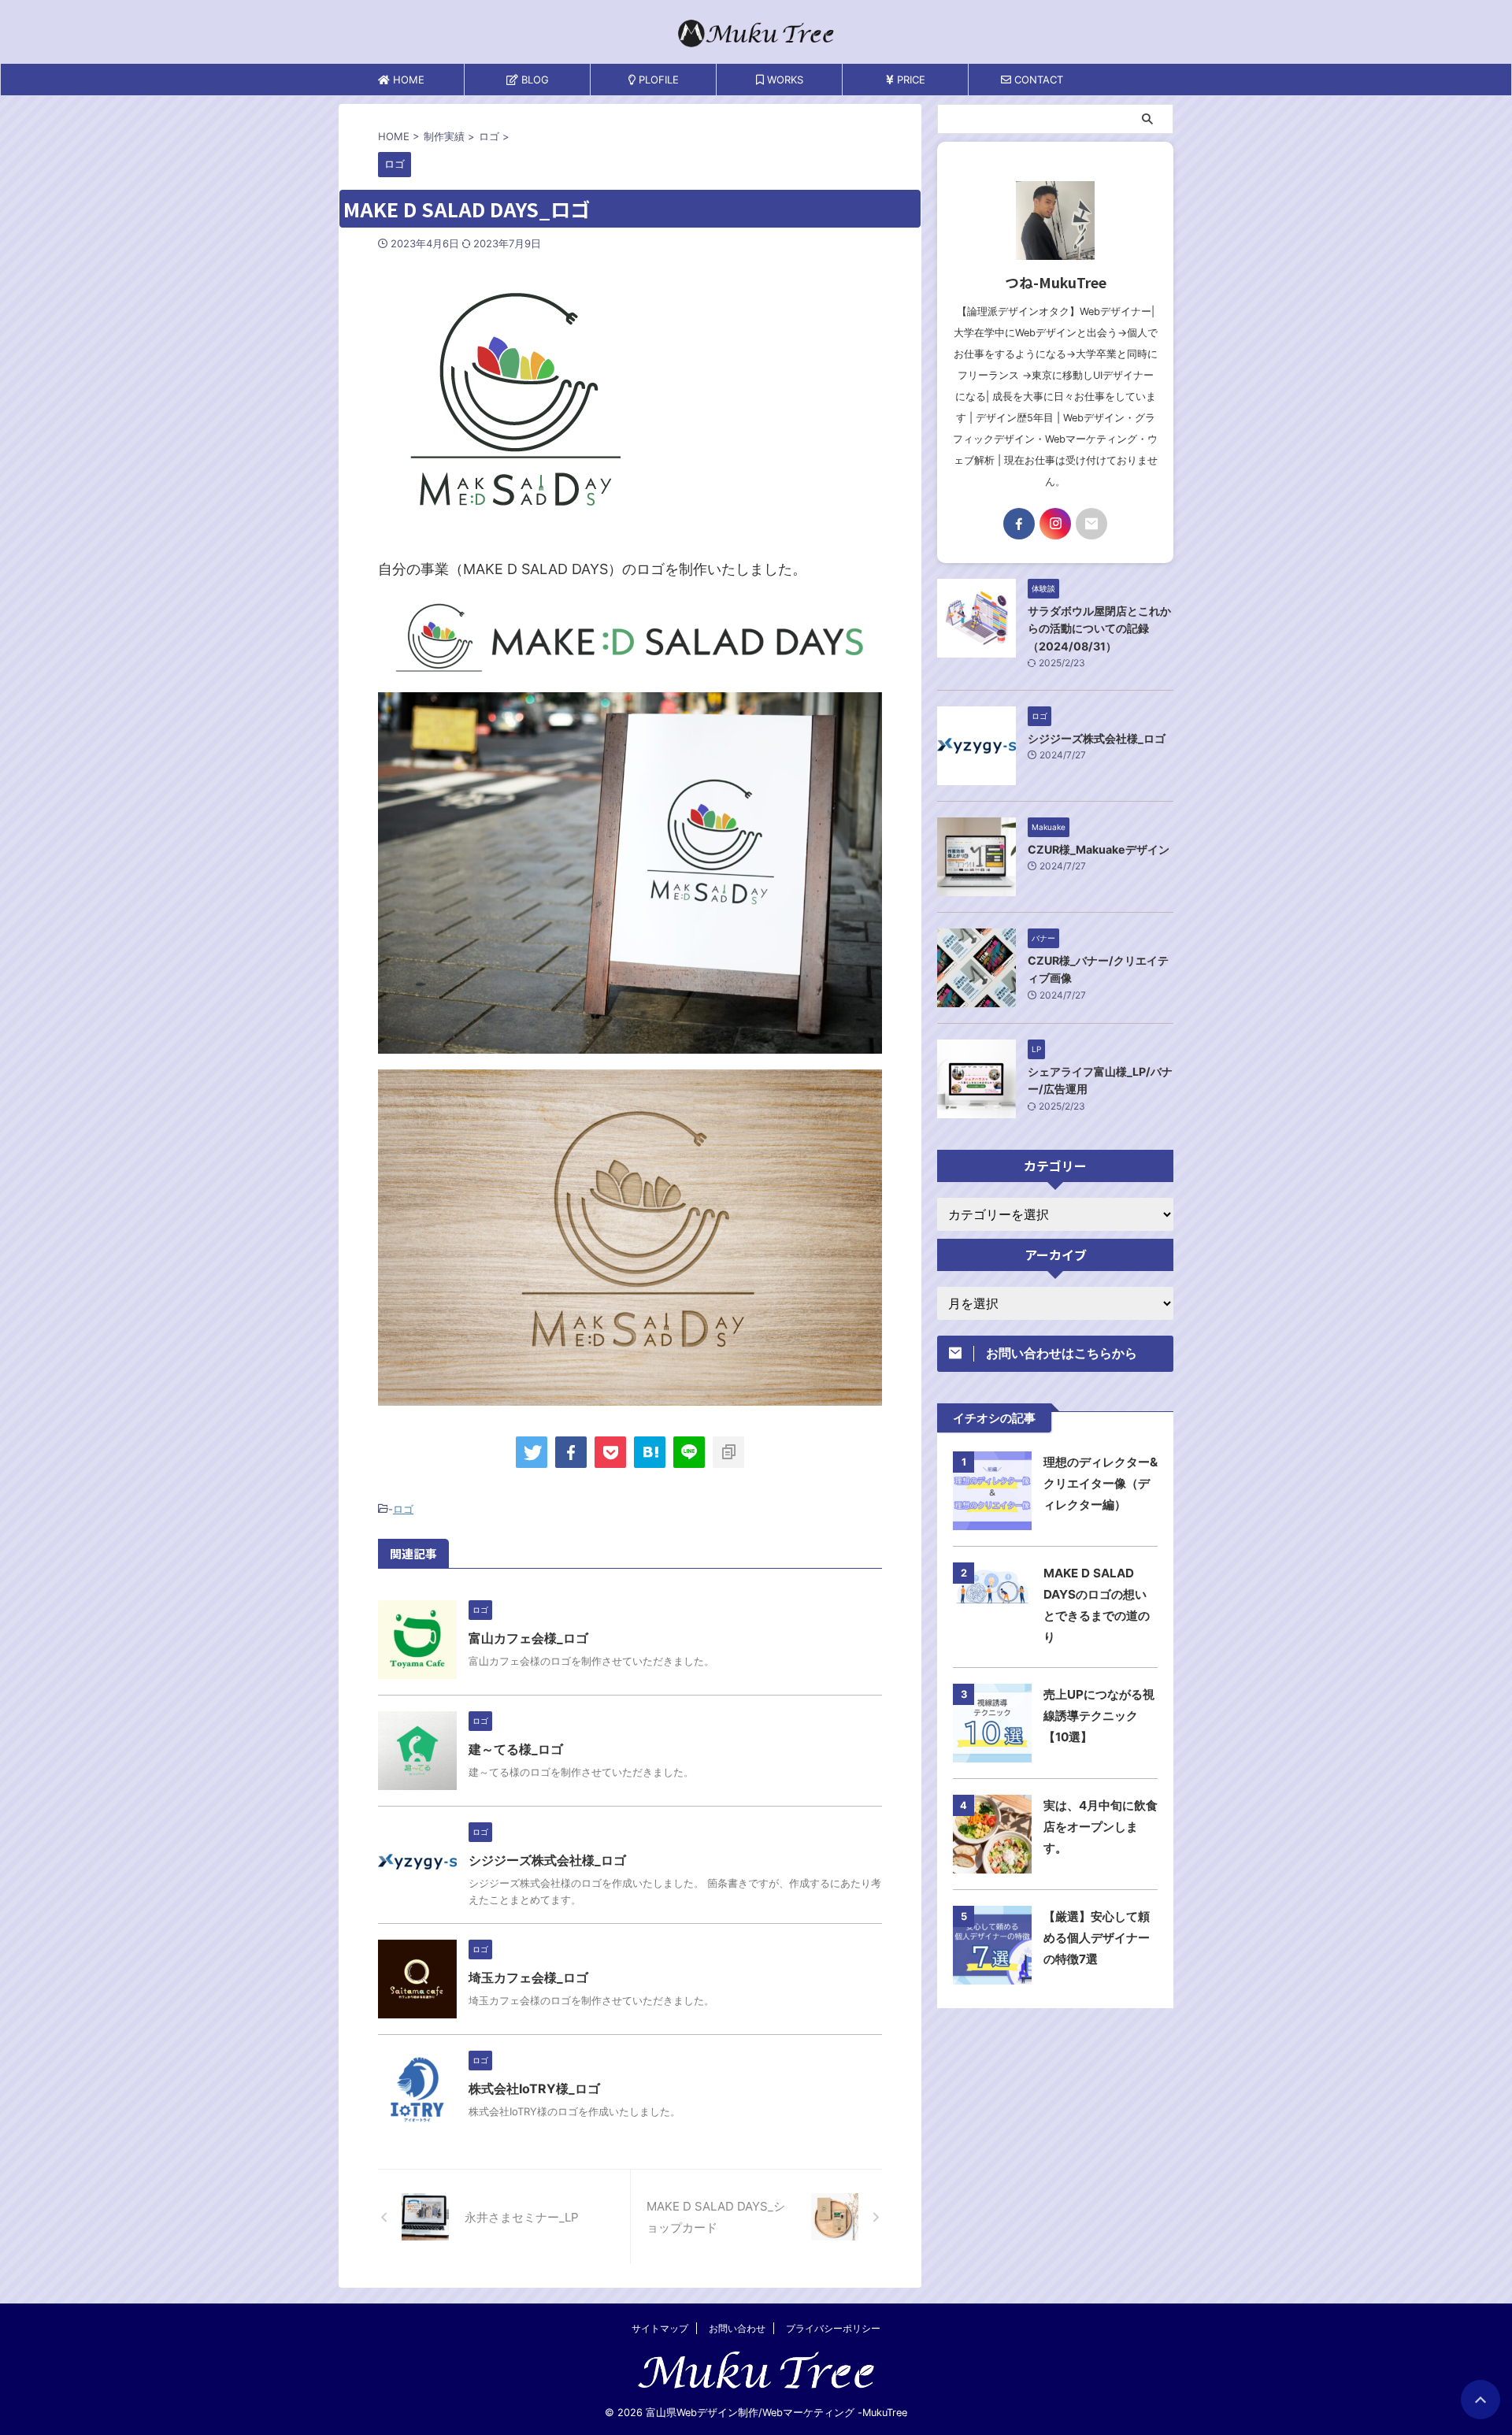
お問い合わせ (737, 2328)
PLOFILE (657, 80)
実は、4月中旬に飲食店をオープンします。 (1101, 1827)
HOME (407, 80)
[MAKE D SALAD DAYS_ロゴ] (650, 1452)
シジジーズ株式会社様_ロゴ (547, 1860)
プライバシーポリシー (833, 2328)
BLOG (534, 80)
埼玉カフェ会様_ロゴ (528, 1977)
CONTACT (1037, 80)
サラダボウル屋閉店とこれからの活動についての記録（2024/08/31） (1099, 628)
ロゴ (403, 1509)
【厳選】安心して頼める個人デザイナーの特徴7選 (1097, 1938)
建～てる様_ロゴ (516, 1749)
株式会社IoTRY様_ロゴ (534, 2088)
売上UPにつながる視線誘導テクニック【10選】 (1099, 1716)
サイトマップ (660, 2328)
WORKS (784, 80)
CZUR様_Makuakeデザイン (1099, 849)
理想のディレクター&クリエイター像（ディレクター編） (1101, 1483)
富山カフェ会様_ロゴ (528, 1638)
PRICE (910, 80)
